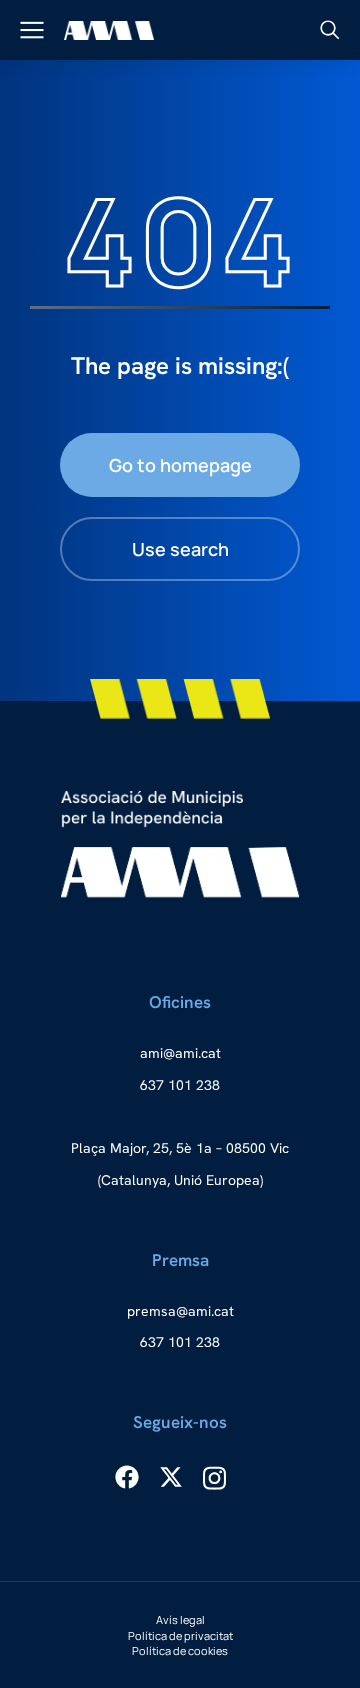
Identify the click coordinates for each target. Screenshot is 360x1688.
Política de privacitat (180, 1635)
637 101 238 (180, 1085)
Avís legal (180, 1619)
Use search (180, 549)
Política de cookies (180, 1650)
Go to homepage (180, 465)
